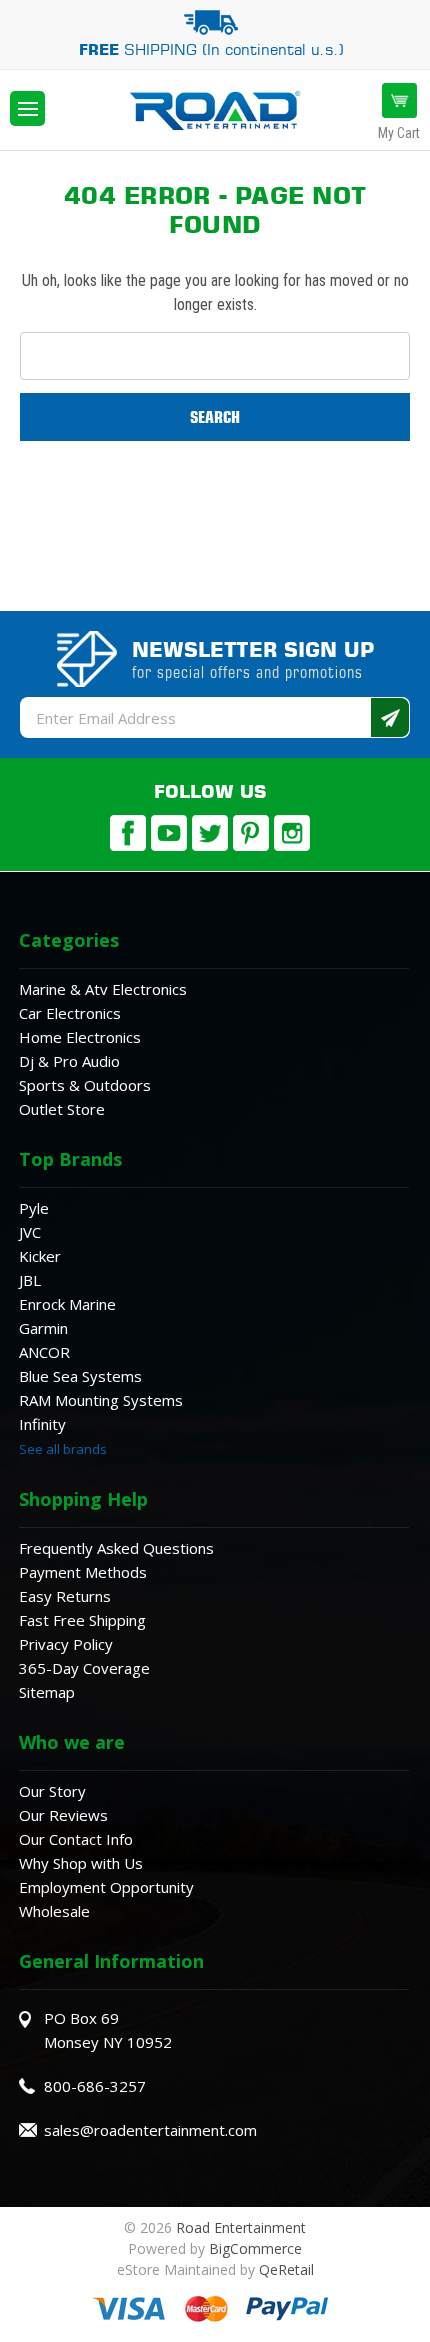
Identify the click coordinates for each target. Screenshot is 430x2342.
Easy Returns (65, 1596)
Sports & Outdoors (85, 1085)
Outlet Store (62, 1109)
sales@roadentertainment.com (150, 2130)
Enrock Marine (67, 1304)
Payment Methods (83, 1572)
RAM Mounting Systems (101, 1400)
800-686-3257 (95, 2086)
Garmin (43, 1328)
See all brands (63, 1449)
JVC (30, 1232)
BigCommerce (255, 2248)
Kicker (40, 1256)
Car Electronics (70, 1013)
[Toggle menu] (27, 108)
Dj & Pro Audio (69, 1061)
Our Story (52, 1791)
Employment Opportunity (106, 1887)
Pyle (34, 1208)
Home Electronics (80, 1037)
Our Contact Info (76, 1839)
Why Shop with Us (81, 1863)
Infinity (42, 1424)
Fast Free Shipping (82, 1620)
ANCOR (44, 1352)
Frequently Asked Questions (116, 1548)
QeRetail (286, 2269)
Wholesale (54, 1911)
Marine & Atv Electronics (103, 989)
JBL (30, 1280)
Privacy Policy (66, 1644)
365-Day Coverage (84, 1668)
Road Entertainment (241, 2227)
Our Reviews (63, 1815)
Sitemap (47, 1692)
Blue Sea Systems (80, 1376)
